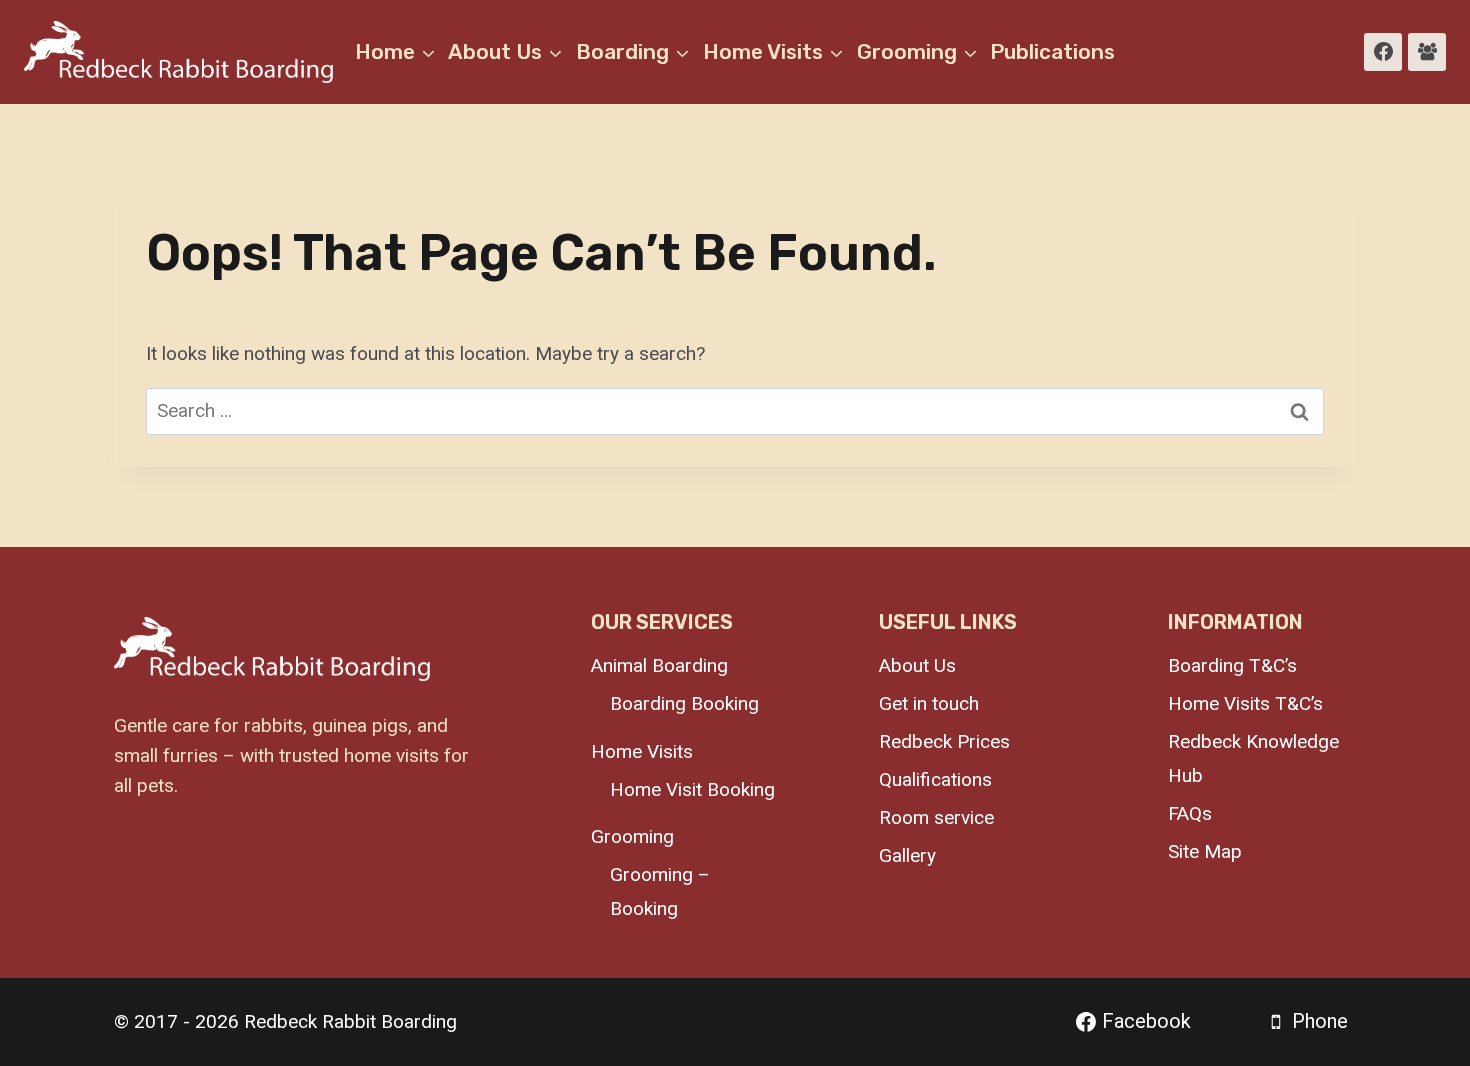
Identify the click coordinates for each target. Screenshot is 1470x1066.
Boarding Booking (684, 703)
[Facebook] (1383, 52)
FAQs (1190, 813)
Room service (936, 817)
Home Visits (642, 751)
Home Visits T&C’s (1245, 703)
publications (1052, 51)
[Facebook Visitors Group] (1427, 52)
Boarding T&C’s (1232, 665)
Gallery (907, 855)
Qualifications (935, 779)
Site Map (1205, 851)
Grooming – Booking (660, 891)
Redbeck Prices (944, 741)
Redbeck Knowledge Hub (1253, 758)
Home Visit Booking (692, 789)
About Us (917, 665)
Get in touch (929, 703)
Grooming (632, 836)
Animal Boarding (659, 665)
